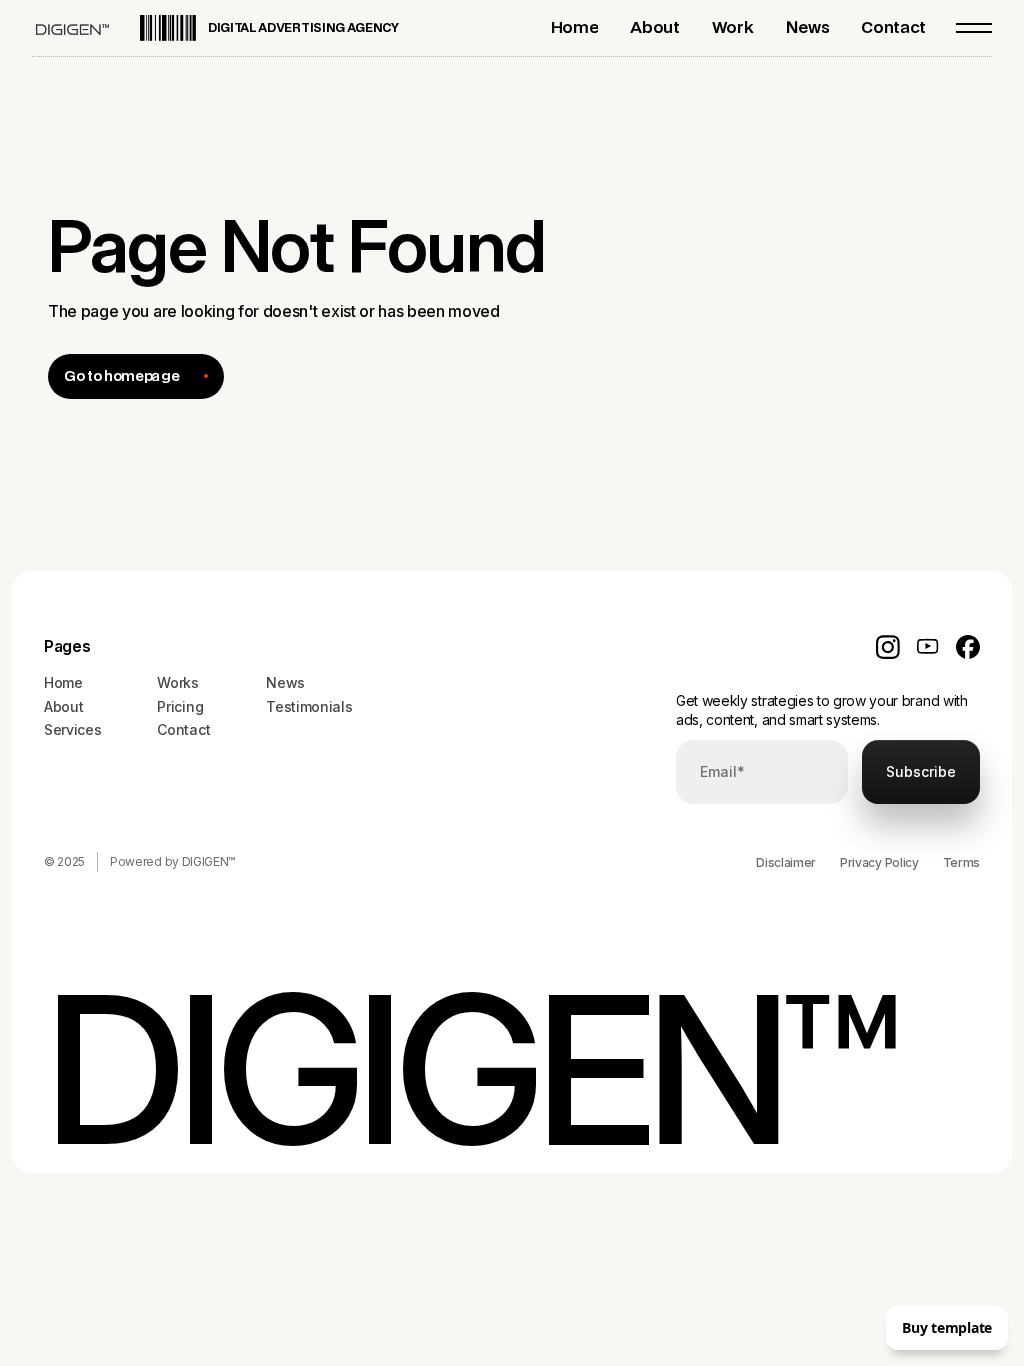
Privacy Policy (879, 862)
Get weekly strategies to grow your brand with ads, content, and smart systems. (822, 710)
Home (63, 682)
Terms (961, 862)
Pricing (180, 706)
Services (72, 729)
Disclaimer (786, 862)
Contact (183, 729)
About (63, 706)
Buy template (947, 1327)
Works (177, 682)
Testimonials (309, 706)
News (285, 682)
